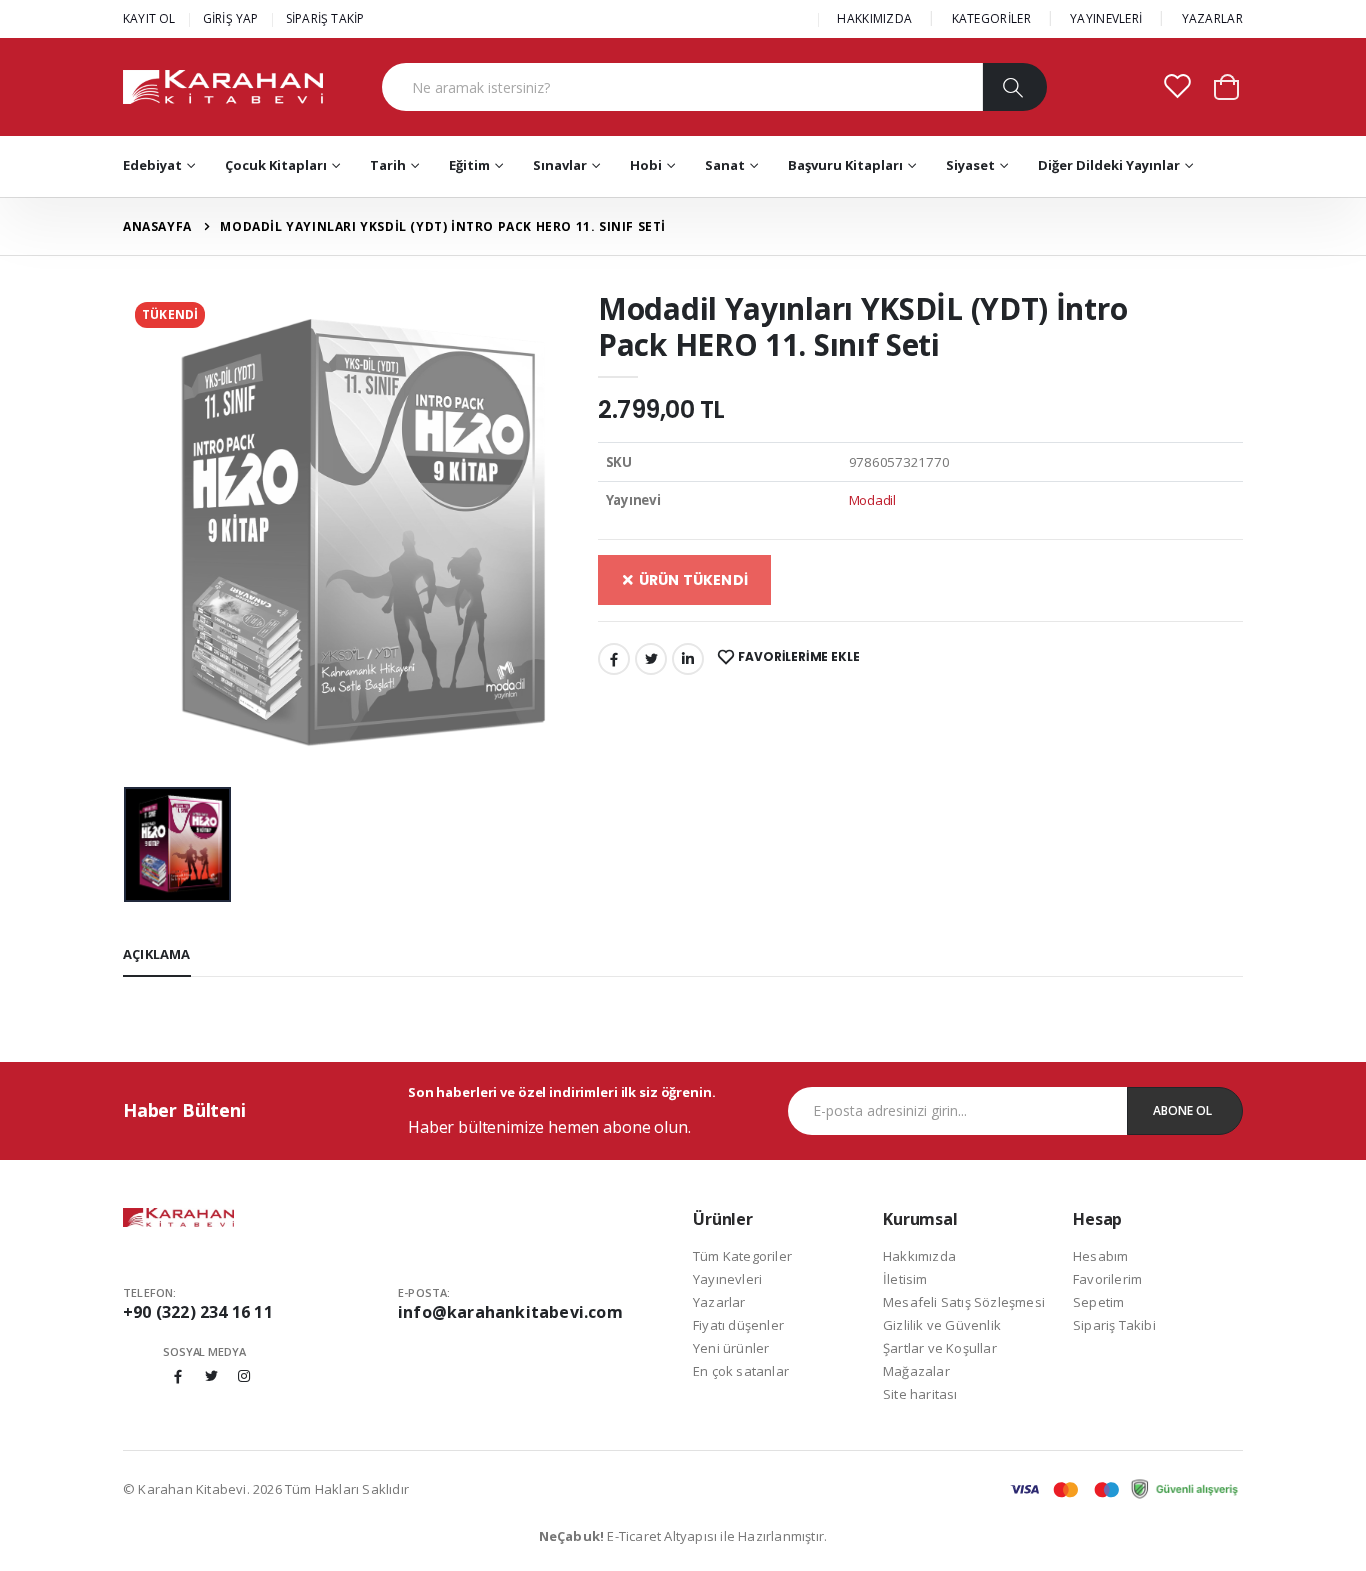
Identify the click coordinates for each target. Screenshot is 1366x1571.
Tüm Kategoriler (742, 1256)
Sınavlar (560, 165)
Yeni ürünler (731, 1348)
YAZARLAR (1212, 18)
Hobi (646, 165)
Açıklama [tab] (157, 954)
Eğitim (469, 165)
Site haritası (920, 1394)
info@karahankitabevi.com (510, 1312)
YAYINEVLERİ (1106, 18)
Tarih (388, 165)
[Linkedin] (688, 659)
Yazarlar (719, 1302)
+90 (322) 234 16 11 (198, 1312)
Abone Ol (1182, 1110)
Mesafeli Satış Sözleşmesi (964, 1302)
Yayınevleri (727, 1279)
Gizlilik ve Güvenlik (942, 1325)
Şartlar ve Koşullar (940, 1348)
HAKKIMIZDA (874, 18)
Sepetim (1098, 1302)
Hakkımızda (919, 1256)
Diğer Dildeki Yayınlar (1109, 165)
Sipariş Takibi (1114, 1325)
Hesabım (1100, 1256)
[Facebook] (614, 659)
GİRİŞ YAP (231, 18)
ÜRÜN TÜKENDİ (691, 580)
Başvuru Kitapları (845, 165)
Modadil (872, 500)
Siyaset (970, 165)
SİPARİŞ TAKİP (325, 18)
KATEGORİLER (991, 18)
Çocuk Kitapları (276, 165)
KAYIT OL (149, 18)
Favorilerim (1107, 1279)
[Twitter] (651, 659)
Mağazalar (916, 1371)
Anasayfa (157, 226)
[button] (1226, 85)
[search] (1014, 87)
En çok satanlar (741, 1371)
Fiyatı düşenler (738, 1325)
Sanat (725, 165)
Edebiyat (152, 165)
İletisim (905, 1279)
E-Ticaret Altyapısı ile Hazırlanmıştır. (683, 1536)
